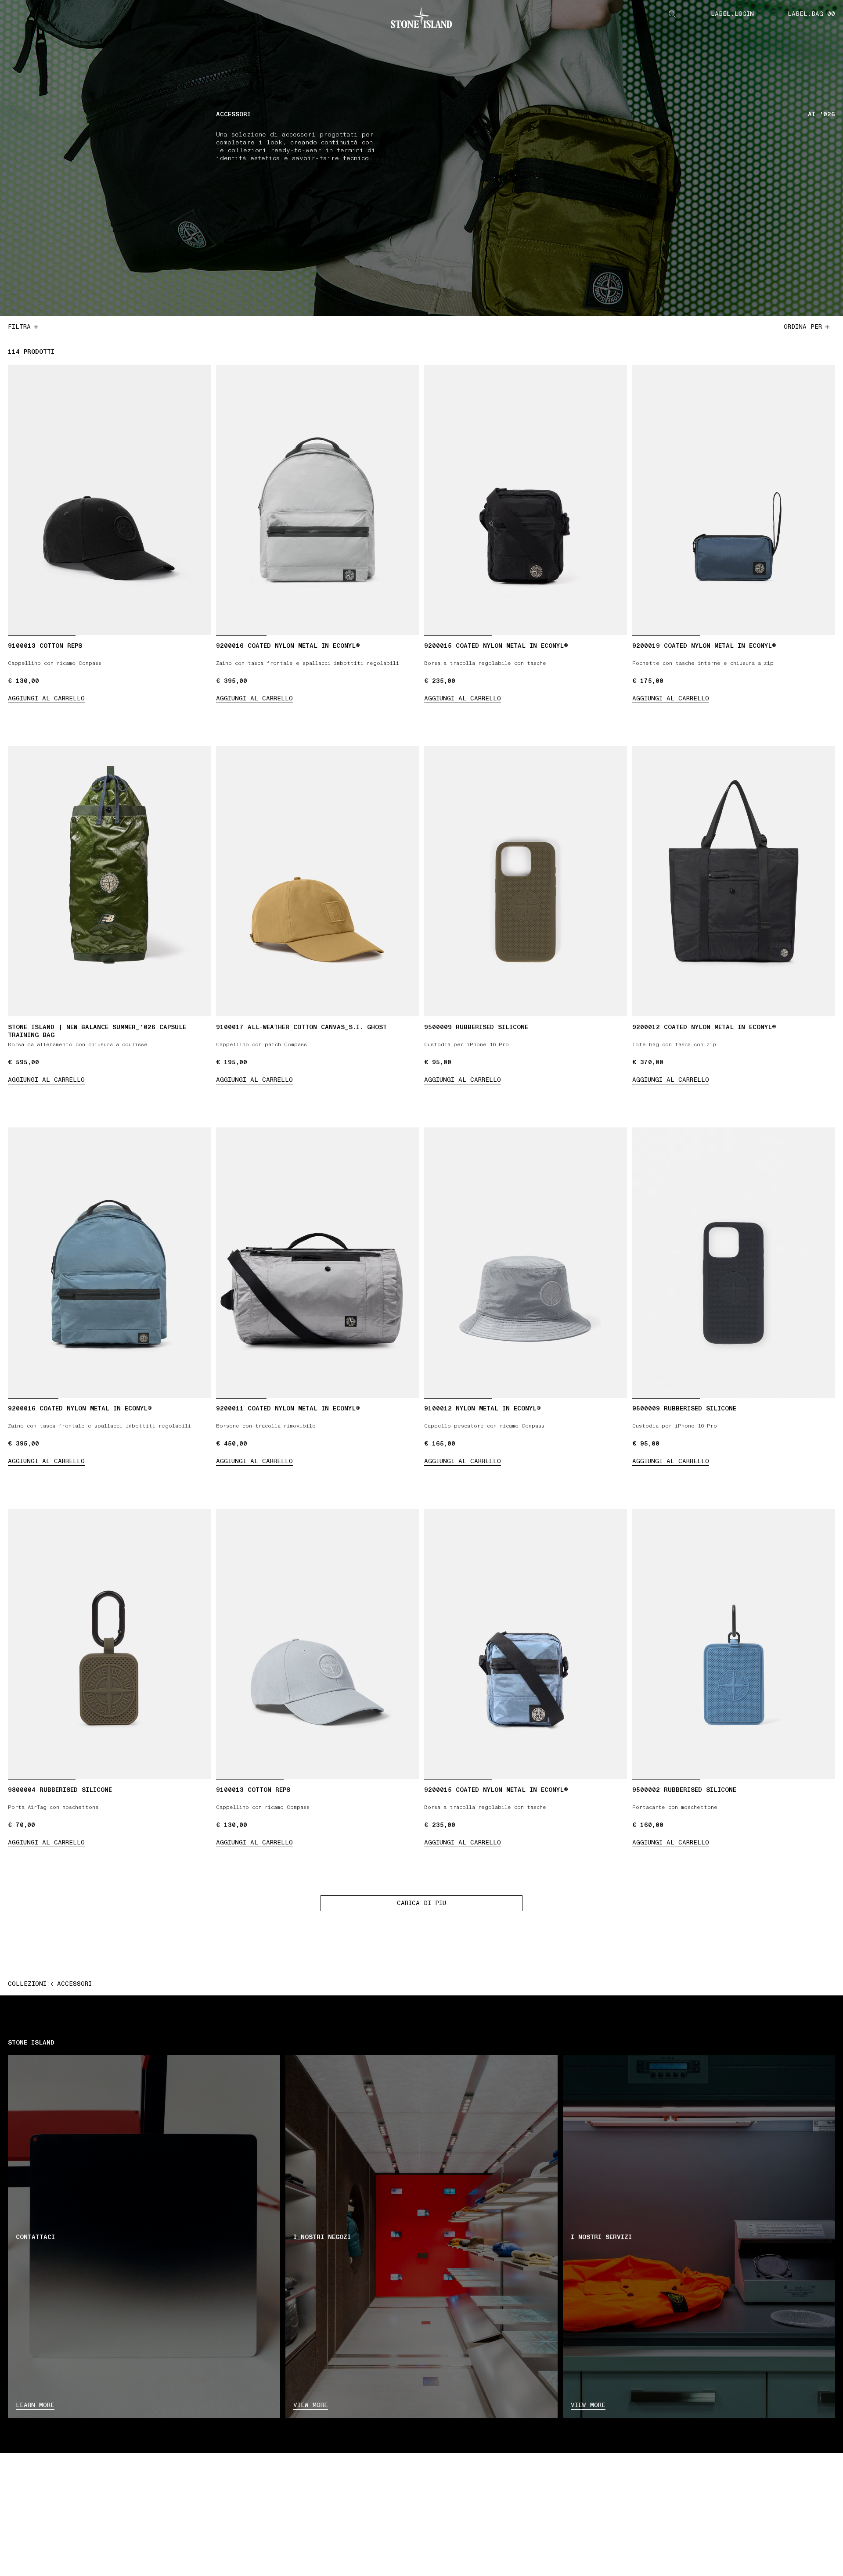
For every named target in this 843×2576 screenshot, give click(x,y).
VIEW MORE (311, 2405)
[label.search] (672, 14)
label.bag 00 (811, 14)
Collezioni (27, 1984)
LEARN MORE (35, 2405)
